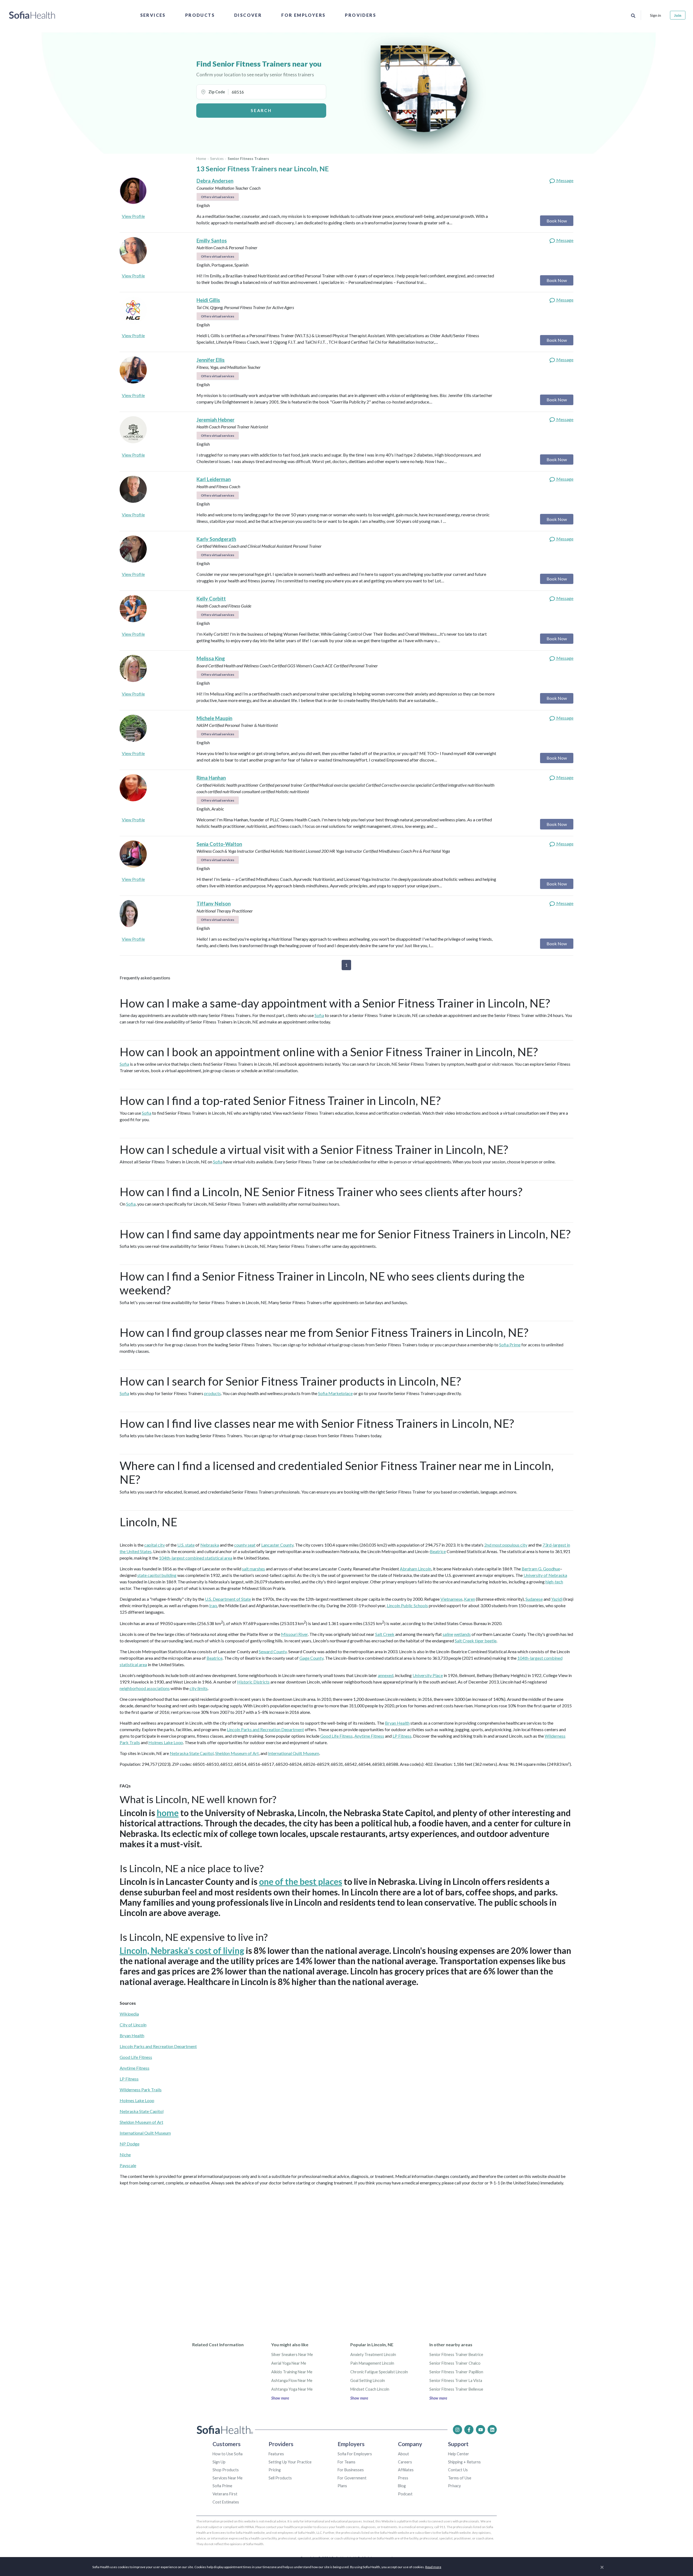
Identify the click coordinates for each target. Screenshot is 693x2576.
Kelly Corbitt (211, 599)
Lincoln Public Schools (407, 1605)
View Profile (133, 216)
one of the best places (301, 1881)
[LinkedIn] (492, 2430)
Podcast (405, 2494)
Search (261, 110)
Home (201, 159)
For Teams (346, 2462)
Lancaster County (277, 1545)
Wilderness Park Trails (141, 2090)
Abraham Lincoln (416, 1569)
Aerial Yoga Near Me (289, 2363)
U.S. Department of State (228, 1599)
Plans (342, 2486)
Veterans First (225, 2494)
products (213, 1393)
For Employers (303, 15)
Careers (405, 2462)
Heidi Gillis (208, 300)
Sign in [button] (656, 15)
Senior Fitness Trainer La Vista (456, 2380)
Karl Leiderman (214, 479)
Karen (470, 1599)
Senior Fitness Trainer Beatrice (456, 2355)
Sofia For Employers (355, 2454)
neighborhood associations (145, 1688)
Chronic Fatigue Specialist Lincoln (379, 2372)
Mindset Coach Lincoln (370, 2389)
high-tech (554, 1582)
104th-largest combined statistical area (196, 1558)
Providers (360, 15)
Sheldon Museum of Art (237, 1753)
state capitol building (157, 1575)
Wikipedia (129, 2014)
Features (276, 2454)
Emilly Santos (212, 241)
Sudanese (534, 1599)
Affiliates (406, 2470)
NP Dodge (130, 2144)
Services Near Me (228, 2478)
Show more (280, 2398)
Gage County (311, 1658)
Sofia (319, 1015)
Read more (433, 2567)
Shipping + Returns (464, 2462)
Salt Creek (385, 1634)
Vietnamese (451, 1599)
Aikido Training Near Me (292, 2372)
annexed (386, 1675)
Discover (248, 15)
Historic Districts (253, 1682)
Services (153, 15)
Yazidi (557, 1599)
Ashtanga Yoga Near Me (292, 2389)
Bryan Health (397, 1723)
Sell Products (280, 2478)
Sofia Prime (510, 1345)
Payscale (128, 2165)
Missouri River (294, 1634)
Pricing (275, 2470)
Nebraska (210, 1545)
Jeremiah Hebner (215, 420)
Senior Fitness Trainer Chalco (455, 2363)
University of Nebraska (545, 1575)
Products (200, 15)
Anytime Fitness (369, 1736)
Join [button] (678, 15)
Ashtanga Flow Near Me (292, 2380)
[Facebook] (469, 2430)
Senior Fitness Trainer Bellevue (456, 2389)
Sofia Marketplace (335, 1393)
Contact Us (458, 2470)
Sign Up (219, 2462)
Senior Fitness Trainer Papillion (456, 2372)
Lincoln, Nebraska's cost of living (182, 1950)
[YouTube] (480, 2430)
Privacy (454, 2486)
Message (564, 180)
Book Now (557, 221)
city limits (199, 1688)
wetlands (462, 1634)
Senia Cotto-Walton (219, 844)
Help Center (459, 2454)
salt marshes (254, 1569)
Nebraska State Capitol (192, 1753)
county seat (245, 1545)
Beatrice (438, 1551)
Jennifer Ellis (211, 360)
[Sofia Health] (32, 15)
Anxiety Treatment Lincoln (373, 2355)
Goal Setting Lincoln (368, 2380)
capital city (155, 1545)
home (168, 1813)
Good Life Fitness (336, 1736)
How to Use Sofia (228, 2454)
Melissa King (211, 658)
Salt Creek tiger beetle (476, 1641)
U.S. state (186, 1545)
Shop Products (226, 2470)
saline (448, 1634)
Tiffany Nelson (214, 904)
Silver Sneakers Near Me (292, 2355)
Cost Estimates (226, 2502)
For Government (352, 2478)
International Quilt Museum (294, 1753)
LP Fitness (402, 1736)
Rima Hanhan (211, 778)
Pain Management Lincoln (372, 2363)
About (403, 2454)
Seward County (273, 1651)
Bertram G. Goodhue (541, 1569)
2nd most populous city (506, 1545)
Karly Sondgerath (216, 539)
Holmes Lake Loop (166, 1742)
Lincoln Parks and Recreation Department (265, 1729)
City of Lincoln (133, 2025)
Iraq (213, 1605)
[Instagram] (457, 2430)
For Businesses (351, 2470)
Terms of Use (460, 2478)
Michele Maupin (214, 718)
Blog (402, 2486)
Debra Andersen (215, 181)
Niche (125, 2155)
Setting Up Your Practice (290, 2462)
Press (403, 2478)
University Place (428, 1675)
